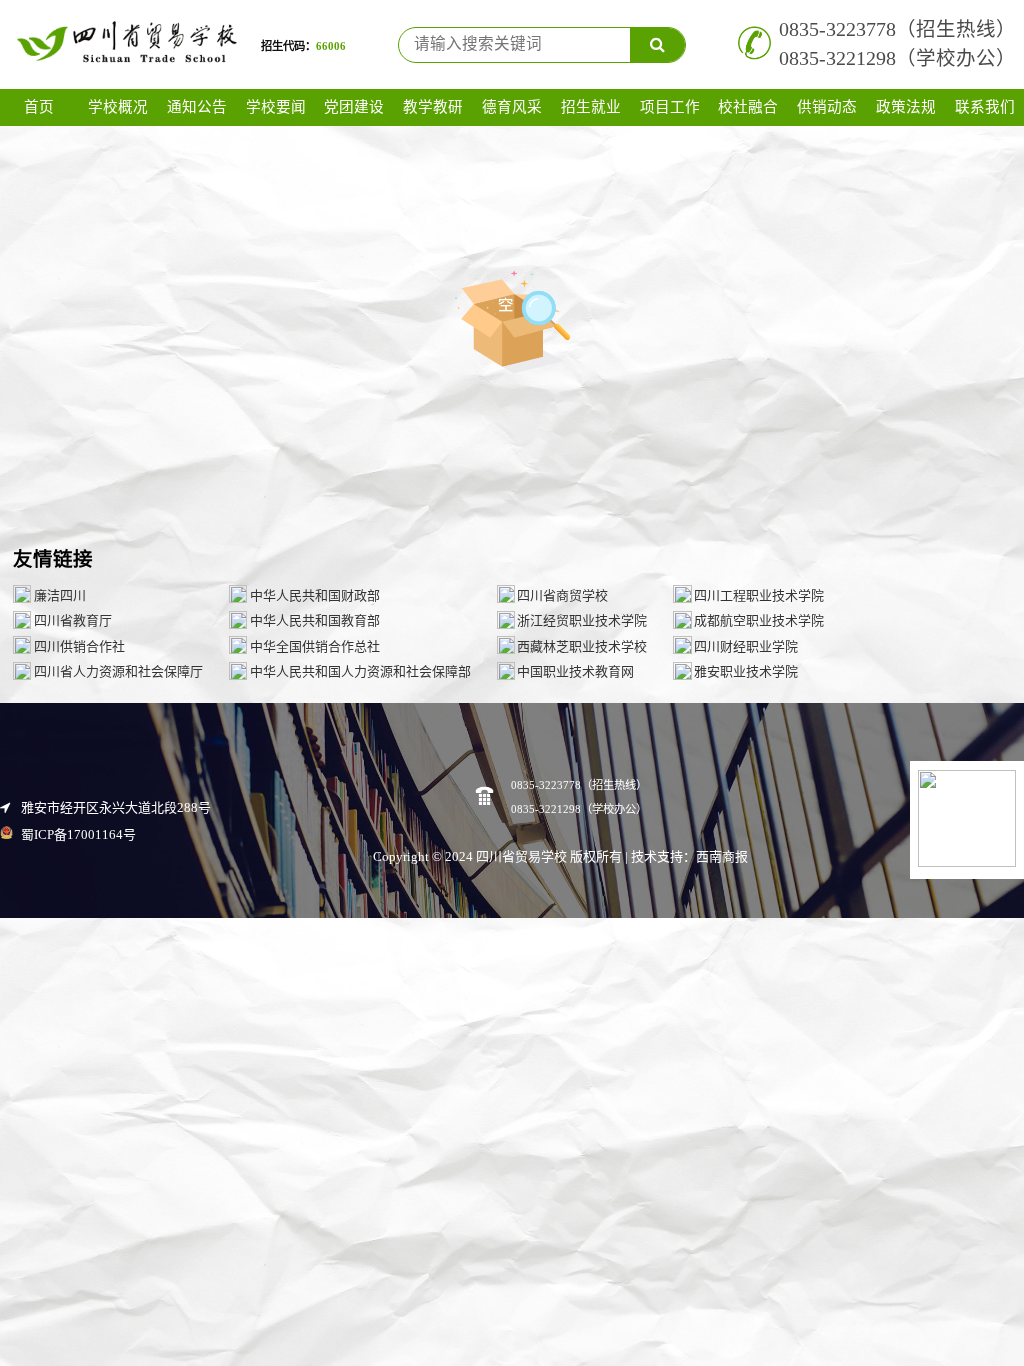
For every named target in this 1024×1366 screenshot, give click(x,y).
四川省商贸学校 (562, 595)
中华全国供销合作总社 (315, 646)
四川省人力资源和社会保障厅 (118, 671)
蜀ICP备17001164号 (77, 834)
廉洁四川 (60, 595)
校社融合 (748, 107)
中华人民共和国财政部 (315, 595)
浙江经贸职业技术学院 (582, 620)
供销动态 (827, 107)
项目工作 (670, 107)
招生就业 (591, 107)
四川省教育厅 (73, 620)
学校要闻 (276, 107)
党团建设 (354, 107)
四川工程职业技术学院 (759, 595)
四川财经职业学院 (746, 646)
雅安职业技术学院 (746, 671)
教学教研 (433, 107)
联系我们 (985, 107)
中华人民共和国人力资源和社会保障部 (360, 671)
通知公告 (197, 107)
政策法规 (906, 107)
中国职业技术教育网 (575, 671)
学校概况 (118, 107)
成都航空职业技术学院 (759, 620)
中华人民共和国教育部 (315, 620)
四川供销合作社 (79, 646)
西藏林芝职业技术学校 (582, 646)
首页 (39, 107)
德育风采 (512, 107)
